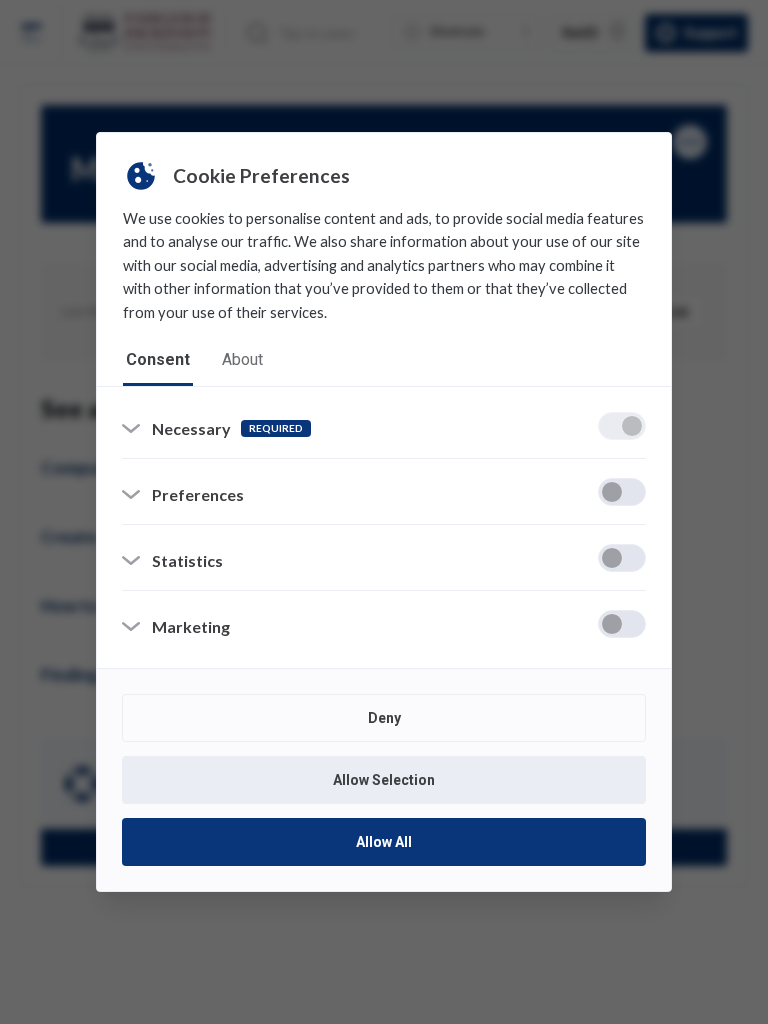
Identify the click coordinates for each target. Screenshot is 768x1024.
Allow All (384, 842)
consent (158, 359)
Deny (384, 718)
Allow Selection (384, 780)
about (242, 359)
